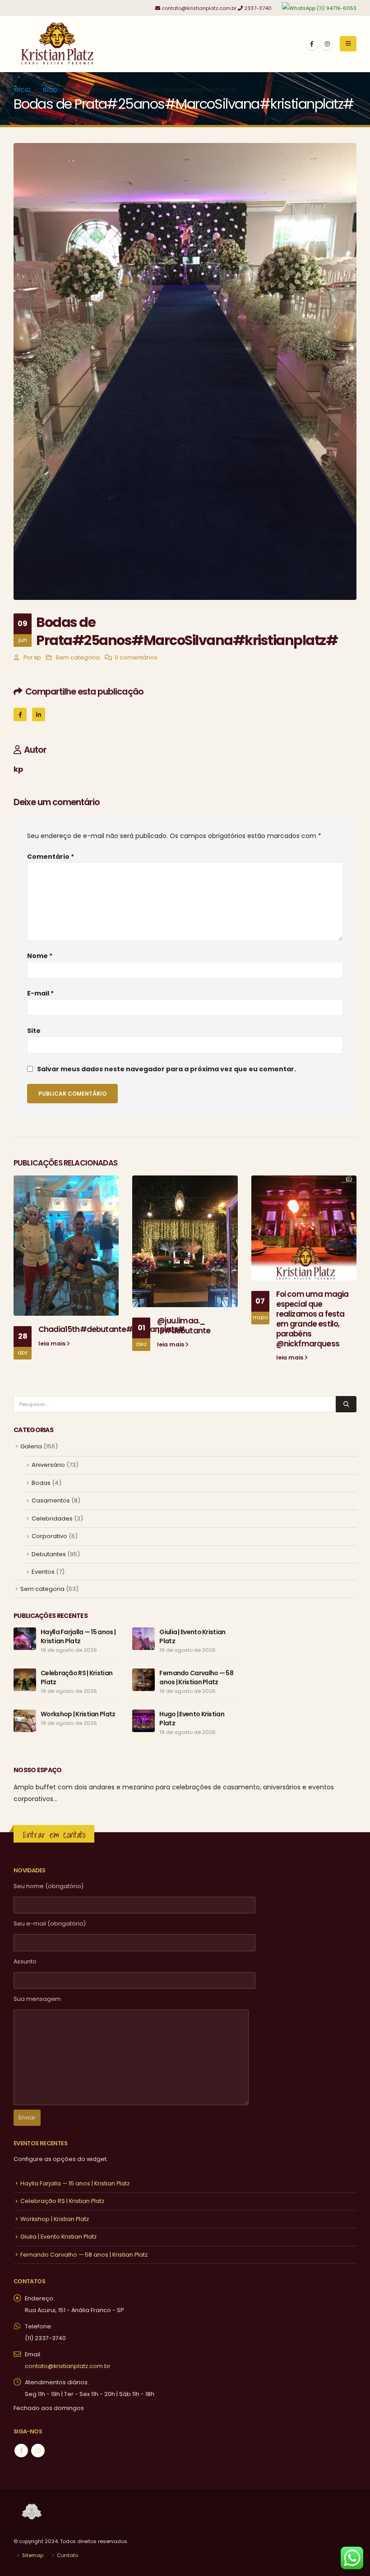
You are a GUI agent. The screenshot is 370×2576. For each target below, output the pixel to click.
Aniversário (48, 1465)
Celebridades (52, 1518)
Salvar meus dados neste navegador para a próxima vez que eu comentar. (166, 1069)
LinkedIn (39, 714)
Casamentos (51, 1500)
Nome (40, 956)
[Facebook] (312, 44)
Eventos (43, 1572)
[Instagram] (327, 44)
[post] (25, 1638)
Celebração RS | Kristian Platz (62, 2201)
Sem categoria (78, 657)
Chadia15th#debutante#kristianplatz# (112, 1329)
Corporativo (49, 1536)
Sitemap (33, 2555)
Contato (67, 2555)
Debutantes (49, 1554)
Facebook (20, 714)
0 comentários (136, 657)
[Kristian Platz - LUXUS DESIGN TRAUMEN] (59, 44)
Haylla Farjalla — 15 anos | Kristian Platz (78, 1636)
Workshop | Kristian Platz (78, 1714)
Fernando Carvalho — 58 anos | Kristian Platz (196, 1677)
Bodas (41, 1483)
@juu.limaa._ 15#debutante (184, 1326)
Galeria (31, 1446)
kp (38, 657)
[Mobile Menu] (348, 44)
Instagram (38, 2451)
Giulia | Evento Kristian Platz (58, 2237)
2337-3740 (258, 8)
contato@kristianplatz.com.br (199, 8)
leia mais (53, 1343)
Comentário (51, 857)
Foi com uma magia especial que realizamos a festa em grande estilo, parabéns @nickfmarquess (312, 1319)
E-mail (40, 993)
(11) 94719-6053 (336, 8)
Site (34, 1031)
